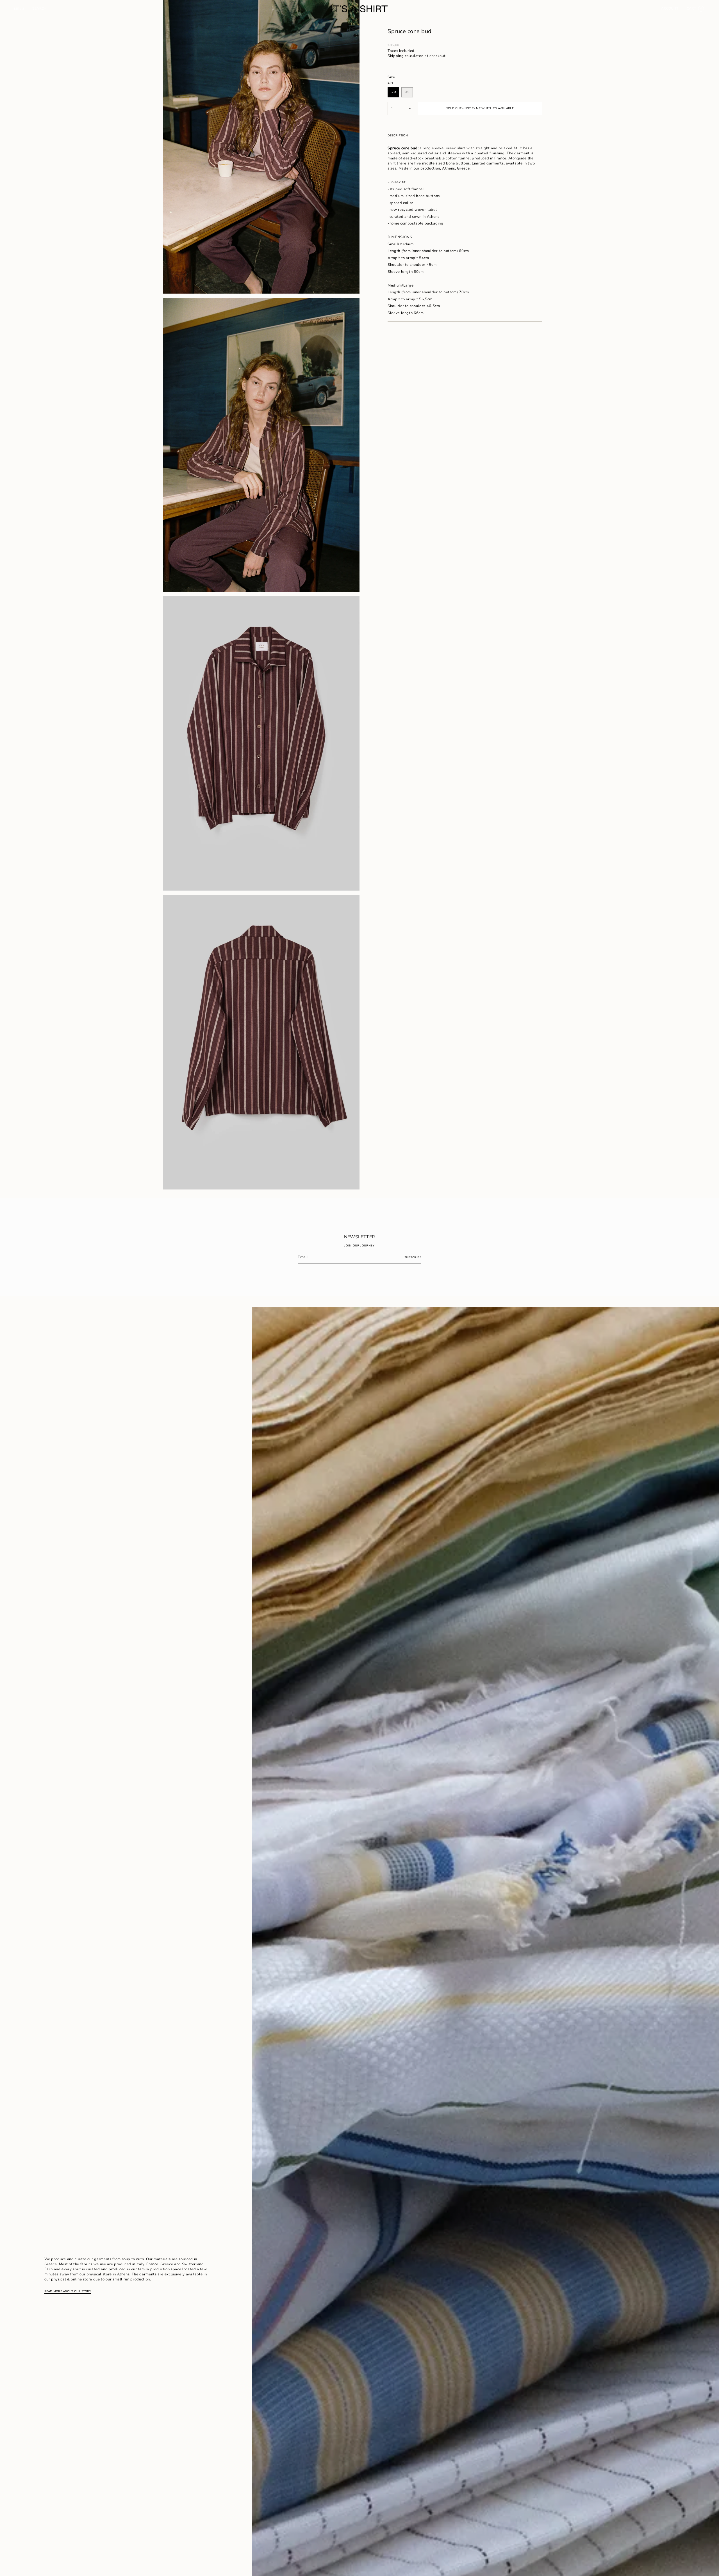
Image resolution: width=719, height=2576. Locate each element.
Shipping (396, 56)
